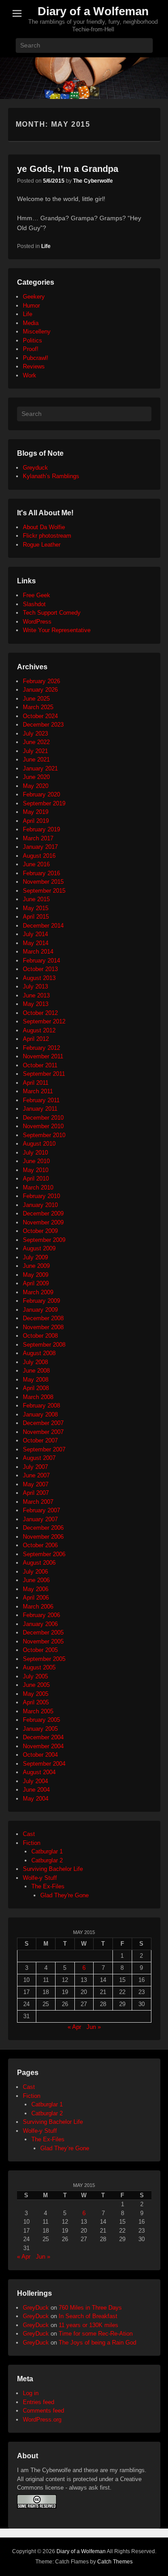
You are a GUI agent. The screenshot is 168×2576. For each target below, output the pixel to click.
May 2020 (36, 786)
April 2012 (36, 1039)
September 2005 (44, 1659)
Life (46, 246)
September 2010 (44, 1135)
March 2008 (38, 1397)
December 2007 (43, 1423)
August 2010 (39, 1144)
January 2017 (40, 847)
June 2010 (36, 1161)
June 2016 (36, 864)
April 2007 (36, 1493)
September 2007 (44, 1449)
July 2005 (35, 1676)
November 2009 (43, 1222)
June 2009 (36, 1266)
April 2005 (36, 1702)
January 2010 (40, 1205)
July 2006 (35, 1572)
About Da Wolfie (44, 527)
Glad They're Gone (65, 1895)
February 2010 (41, 1196)
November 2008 (43, 1327)
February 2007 (41, 1510)
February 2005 (41, 1720)
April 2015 (36, 917)
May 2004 (36, 1799)
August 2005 (39, 1667)
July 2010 (35, 1153)
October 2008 (40, 1336)
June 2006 (36, 1580)
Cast (29, 1834)
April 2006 (36, 1598)
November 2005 (43, 1641)
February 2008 (41, 1406)
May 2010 (36, 1170)
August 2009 (39, 1248)
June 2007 (36, 1475)
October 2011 (40, 1065)
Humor (31, 306)
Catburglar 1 (47, 1851)
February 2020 (41, 794)
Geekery (34, 297)
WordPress (37, 622)
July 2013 (35, 986)
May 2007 (36, 1484)
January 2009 (40, 1310)
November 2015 (43, 882)
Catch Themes (115, 2562)
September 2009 (44, 1240)
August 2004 (39, 1772)
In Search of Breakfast (88, 2316)
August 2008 (39, 1353)
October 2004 (40, 1755)
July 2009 (35, 1257)
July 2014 (35, 934)
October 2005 (40, 1650)
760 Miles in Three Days (90, 2308)
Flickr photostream (47, 536)
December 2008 (43, 1318)
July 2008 (35, 1362)
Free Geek (37, 595)
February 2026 (41, 681)
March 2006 (38, 1607)
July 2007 (35, 1467)
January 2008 (40, 1414)
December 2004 (43, 1737)
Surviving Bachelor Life (53, 1869)
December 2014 (43, 926)
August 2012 (39, 1030)
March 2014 (38, 952)
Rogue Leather (42, 545)
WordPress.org (42, 2420)
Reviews (34, 366)
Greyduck (35, 468)
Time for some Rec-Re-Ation (96, 2334)
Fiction (32, 1843)
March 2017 (38, 838)
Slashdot (34, 604)
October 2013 (40, 969)
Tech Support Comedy (52, 613)
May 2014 (36, 943)
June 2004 (36, 1790)
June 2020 (36, 777)
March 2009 (38, 1292)
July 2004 (35, 1781)
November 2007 (43, 1432)
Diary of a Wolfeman (93, 11)
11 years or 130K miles (88, 2325)
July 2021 (35, 751)
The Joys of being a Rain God (97, 2343)
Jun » (94, 2027)
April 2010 (36, 1179)
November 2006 (43, 1537)
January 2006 (40, 1624)
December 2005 (43, 1632)
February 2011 (41, 1100)
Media (31, 323)
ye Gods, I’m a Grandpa (68, 169)
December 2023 (43, 725)
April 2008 (36, 1388)
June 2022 (36, 742)
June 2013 (36, 995)
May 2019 (36, 812)
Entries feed (39, 2402)
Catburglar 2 (47, 1860)
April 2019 (36, 821)
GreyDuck (36, 2308)
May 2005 (36, 1694)
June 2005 (36, 1685)
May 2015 (36, 908)
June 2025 (36, 699)
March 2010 (38, 1187)
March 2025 (38, 707)
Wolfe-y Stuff (40, 1878)
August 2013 (39, 978)
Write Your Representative (57, 630)
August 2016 (39, 856)
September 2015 (44, 891)
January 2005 (40, 1729)
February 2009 (41, 1301)
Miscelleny (37, 332)
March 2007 (38, 1502)
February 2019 (41, 829)
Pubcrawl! (36, 358)
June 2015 (36, 899)
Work (30, 375)
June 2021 (36, 760)
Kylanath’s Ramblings (51, 476)
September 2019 (44, 803)
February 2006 (41, 1615)
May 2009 (36, 1275)
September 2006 (44, 1554)
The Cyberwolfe (93, 181)
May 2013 (36, 1004)
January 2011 (40, 1109)
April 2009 (36, 1283)
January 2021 (40, 768)
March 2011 (38, 1091)
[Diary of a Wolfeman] (84, 78)
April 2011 (36, 1083)
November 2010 (43, 1126)
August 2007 (39, 1458)
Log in (31, 2393)
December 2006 (43, 1528)
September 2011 (44, 1074)
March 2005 (38, 1711)
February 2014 (41, 961)
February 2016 (41, 873)
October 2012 (40, 1013)
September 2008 (44, 1345)
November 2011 (43, 1056)
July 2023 (35, 734)
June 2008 (36, 1371)
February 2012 (41, 1048)
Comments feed (43, 2411)
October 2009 (40, 1231)
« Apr (74, 2027)
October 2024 (40, 716)
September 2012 (44, 1021)
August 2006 (39, 1563)
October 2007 (40, 1440)
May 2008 (36, 1380)
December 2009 (43, 1213)
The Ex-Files (48, 1886)
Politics (32, 340)
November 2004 (43, 1746)
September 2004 (44, 1764)
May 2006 (36, 1589)
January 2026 (40, 690)
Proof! (31, 349)
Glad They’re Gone (65, 2148)
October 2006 (40, 1545)
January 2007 (40, 1519)
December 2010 (43, 1118)
